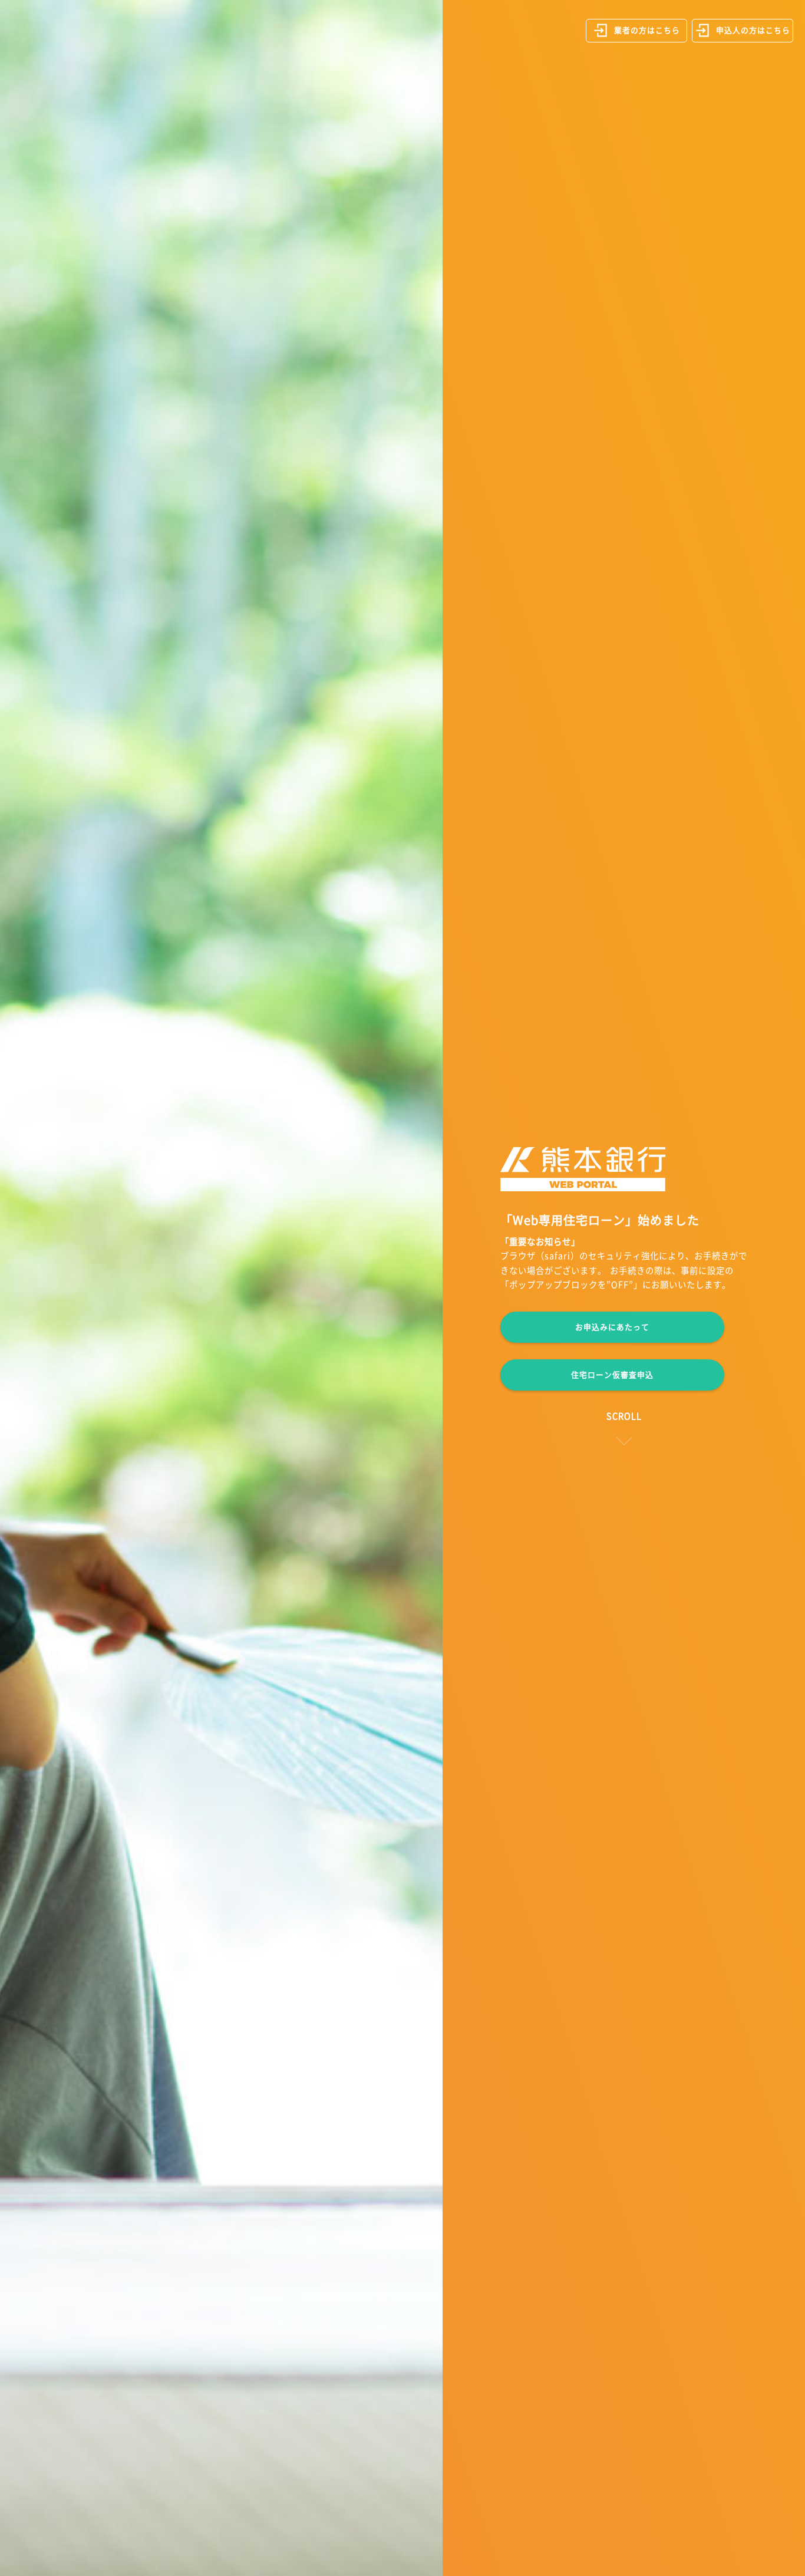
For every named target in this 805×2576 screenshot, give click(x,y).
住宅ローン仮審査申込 (612, 1375)
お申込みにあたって (612, 1327)
